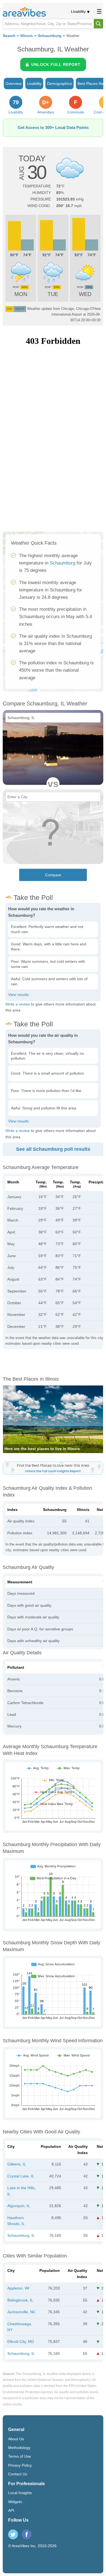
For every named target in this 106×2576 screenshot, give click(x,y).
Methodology (19, 2448)
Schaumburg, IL (21, 2235)
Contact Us (18, 2474)
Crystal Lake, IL (21, 2176)
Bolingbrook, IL (20, 2300)
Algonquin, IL (19, 2206)
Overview (13, 84)
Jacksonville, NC (21, 2312)
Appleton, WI (18, 2288)
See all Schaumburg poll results (53, 1149)
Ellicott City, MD (21, 2341)
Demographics (60, 84)
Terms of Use (20, 2456)
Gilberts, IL (17, 2164)
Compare (53, 875)
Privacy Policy (20, 2465)
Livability (78, 11)
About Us (16, 2439)
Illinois (27, 36)
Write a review (18, 1004)
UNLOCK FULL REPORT (56, 64)
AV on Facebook (27, 2534)
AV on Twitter (13, 2534)
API (11, 2510)
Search (9, 36)
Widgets (15, 2502)
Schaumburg (50, 36)
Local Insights (20, 2493)
